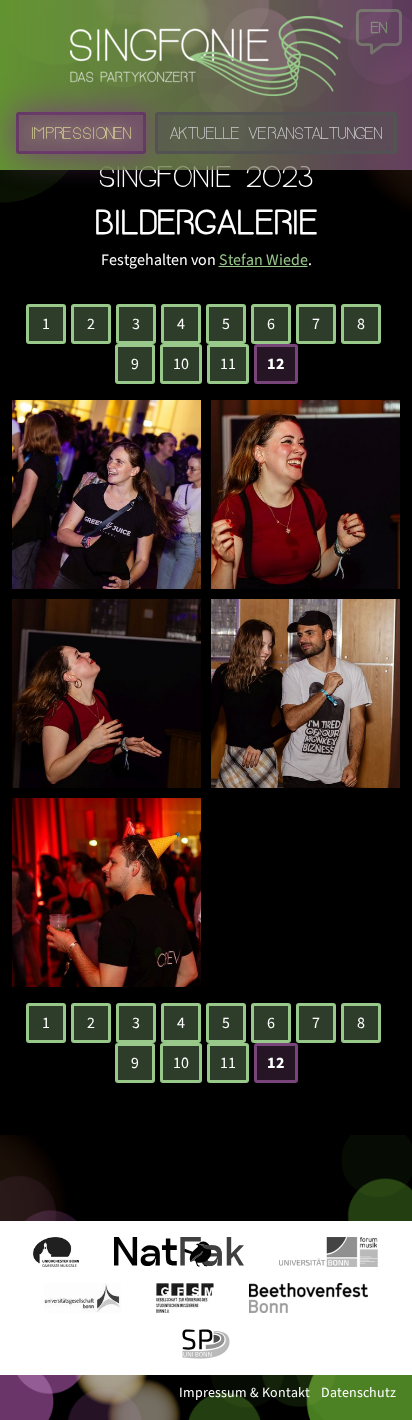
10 (181, 364)
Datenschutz (358, 1393)
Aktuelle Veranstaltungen (276, 132)
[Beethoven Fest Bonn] (308, 1298)
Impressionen (81, 132)
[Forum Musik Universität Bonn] (329, 1252)
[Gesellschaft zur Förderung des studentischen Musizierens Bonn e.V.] (185, 1298)
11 (228, 364)
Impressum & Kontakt (246, 1393)
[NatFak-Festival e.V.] (179, 1252)
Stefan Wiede (263, 260)
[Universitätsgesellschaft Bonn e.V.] (82, 1298)
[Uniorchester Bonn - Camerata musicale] (56, 1252)
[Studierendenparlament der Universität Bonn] (206, 1344)
